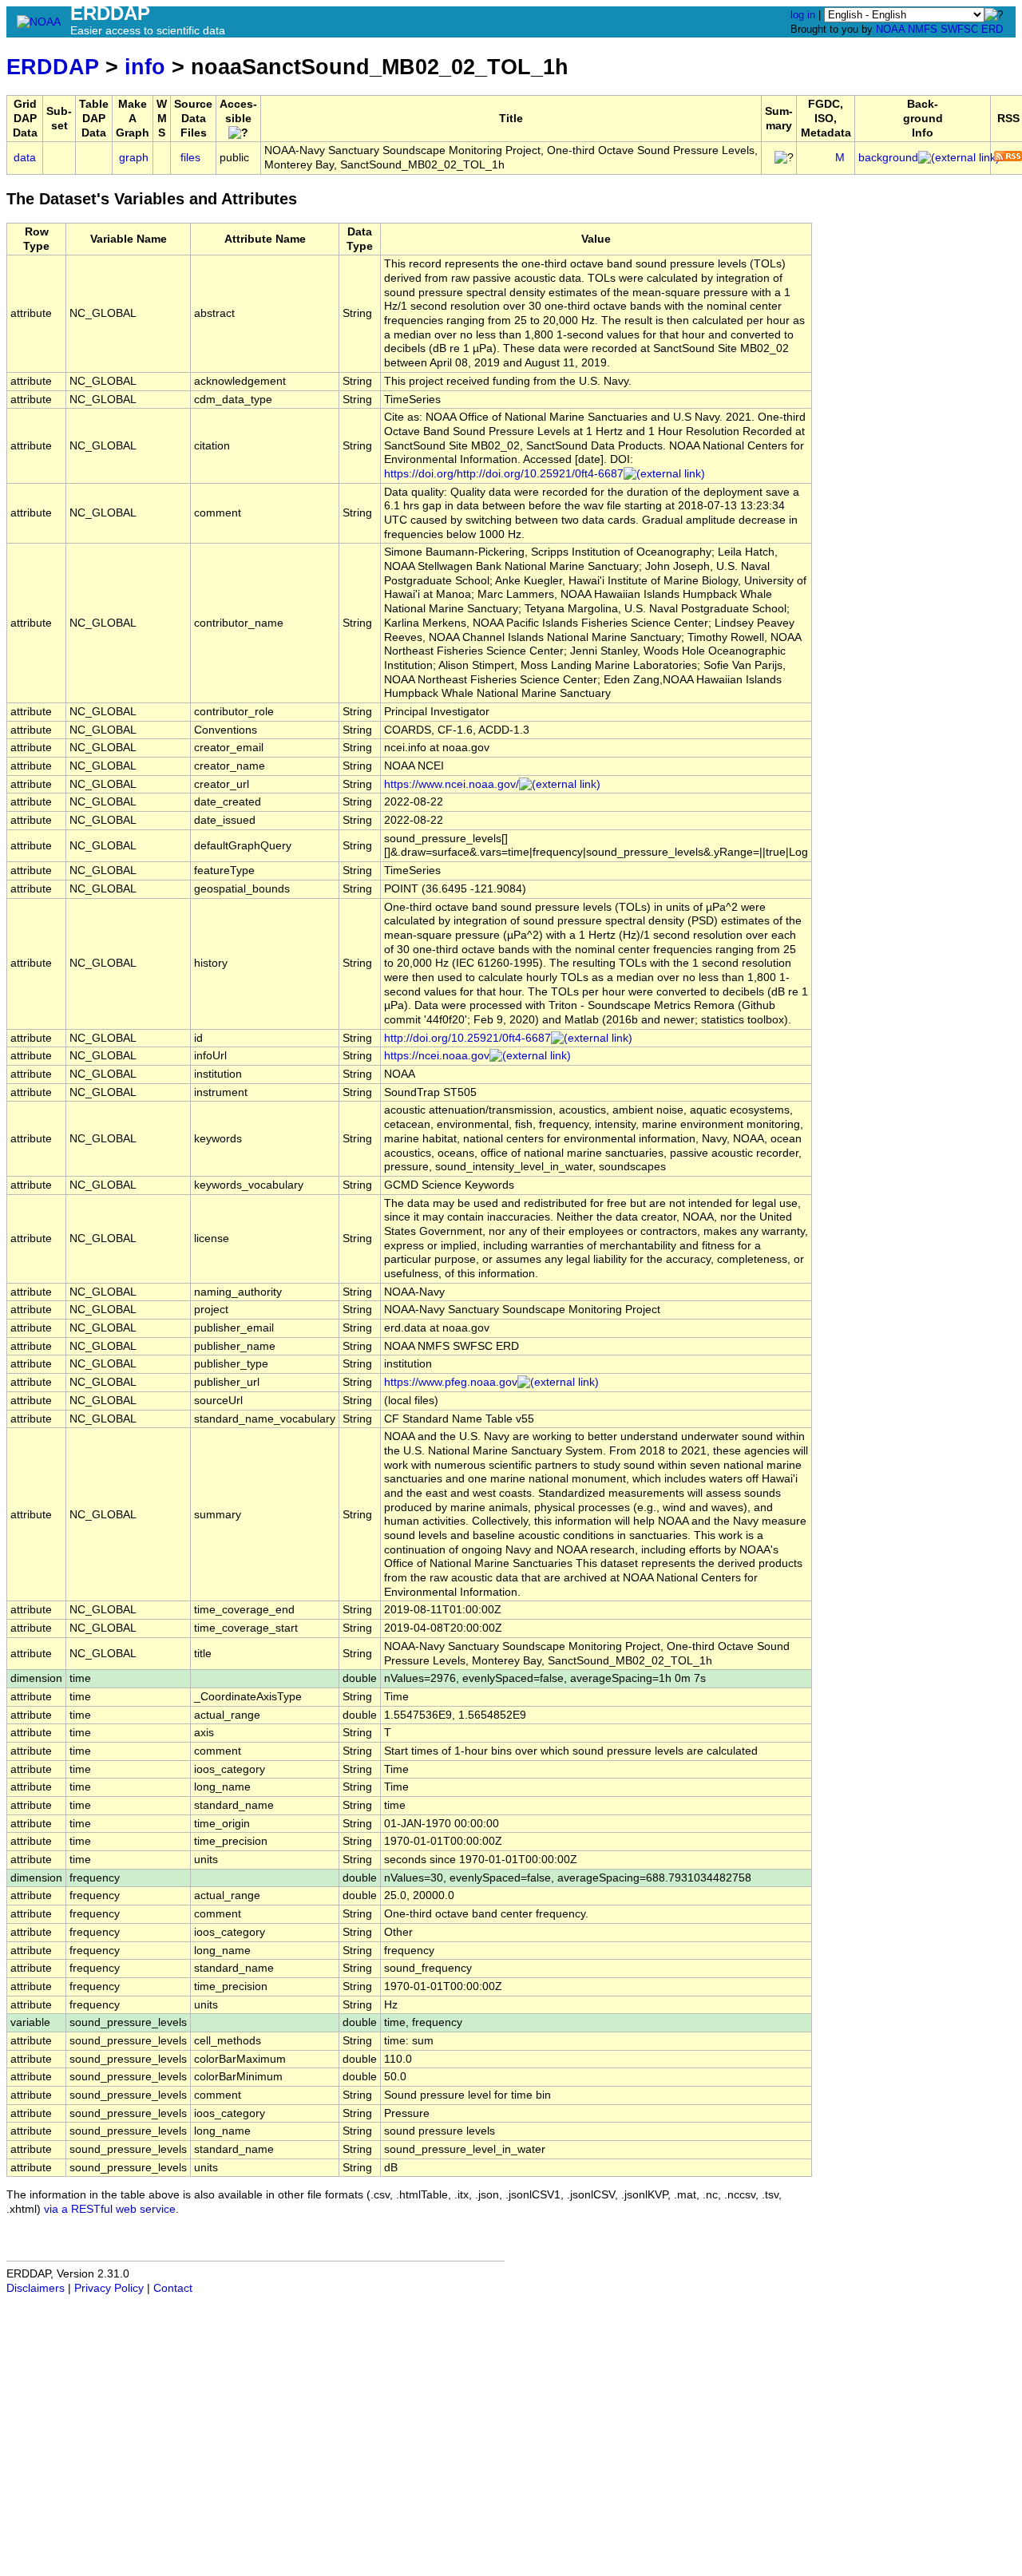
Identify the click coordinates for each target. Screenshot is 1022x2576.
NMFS (923, 29)
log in (803, 15)
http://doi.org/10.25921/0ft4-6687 (467, 1038)
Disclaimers (36, 2288)
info (145, 67)
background (888, 158)
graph (134, 158)
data (25, 158)
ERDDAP (53, 67)
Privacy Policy (109, 2288)
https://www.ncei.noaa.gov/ (452, 784)
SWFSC (959, 29)
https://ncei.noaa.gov (437, 1056)
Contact (173, 2288)
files (190, 158)
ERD (992, 29)
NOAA (890, 29)
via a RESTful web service (110, 2209)
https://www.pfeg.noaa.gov (451, 1382)
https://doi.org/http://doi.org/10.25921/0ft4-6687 (504, 474)
